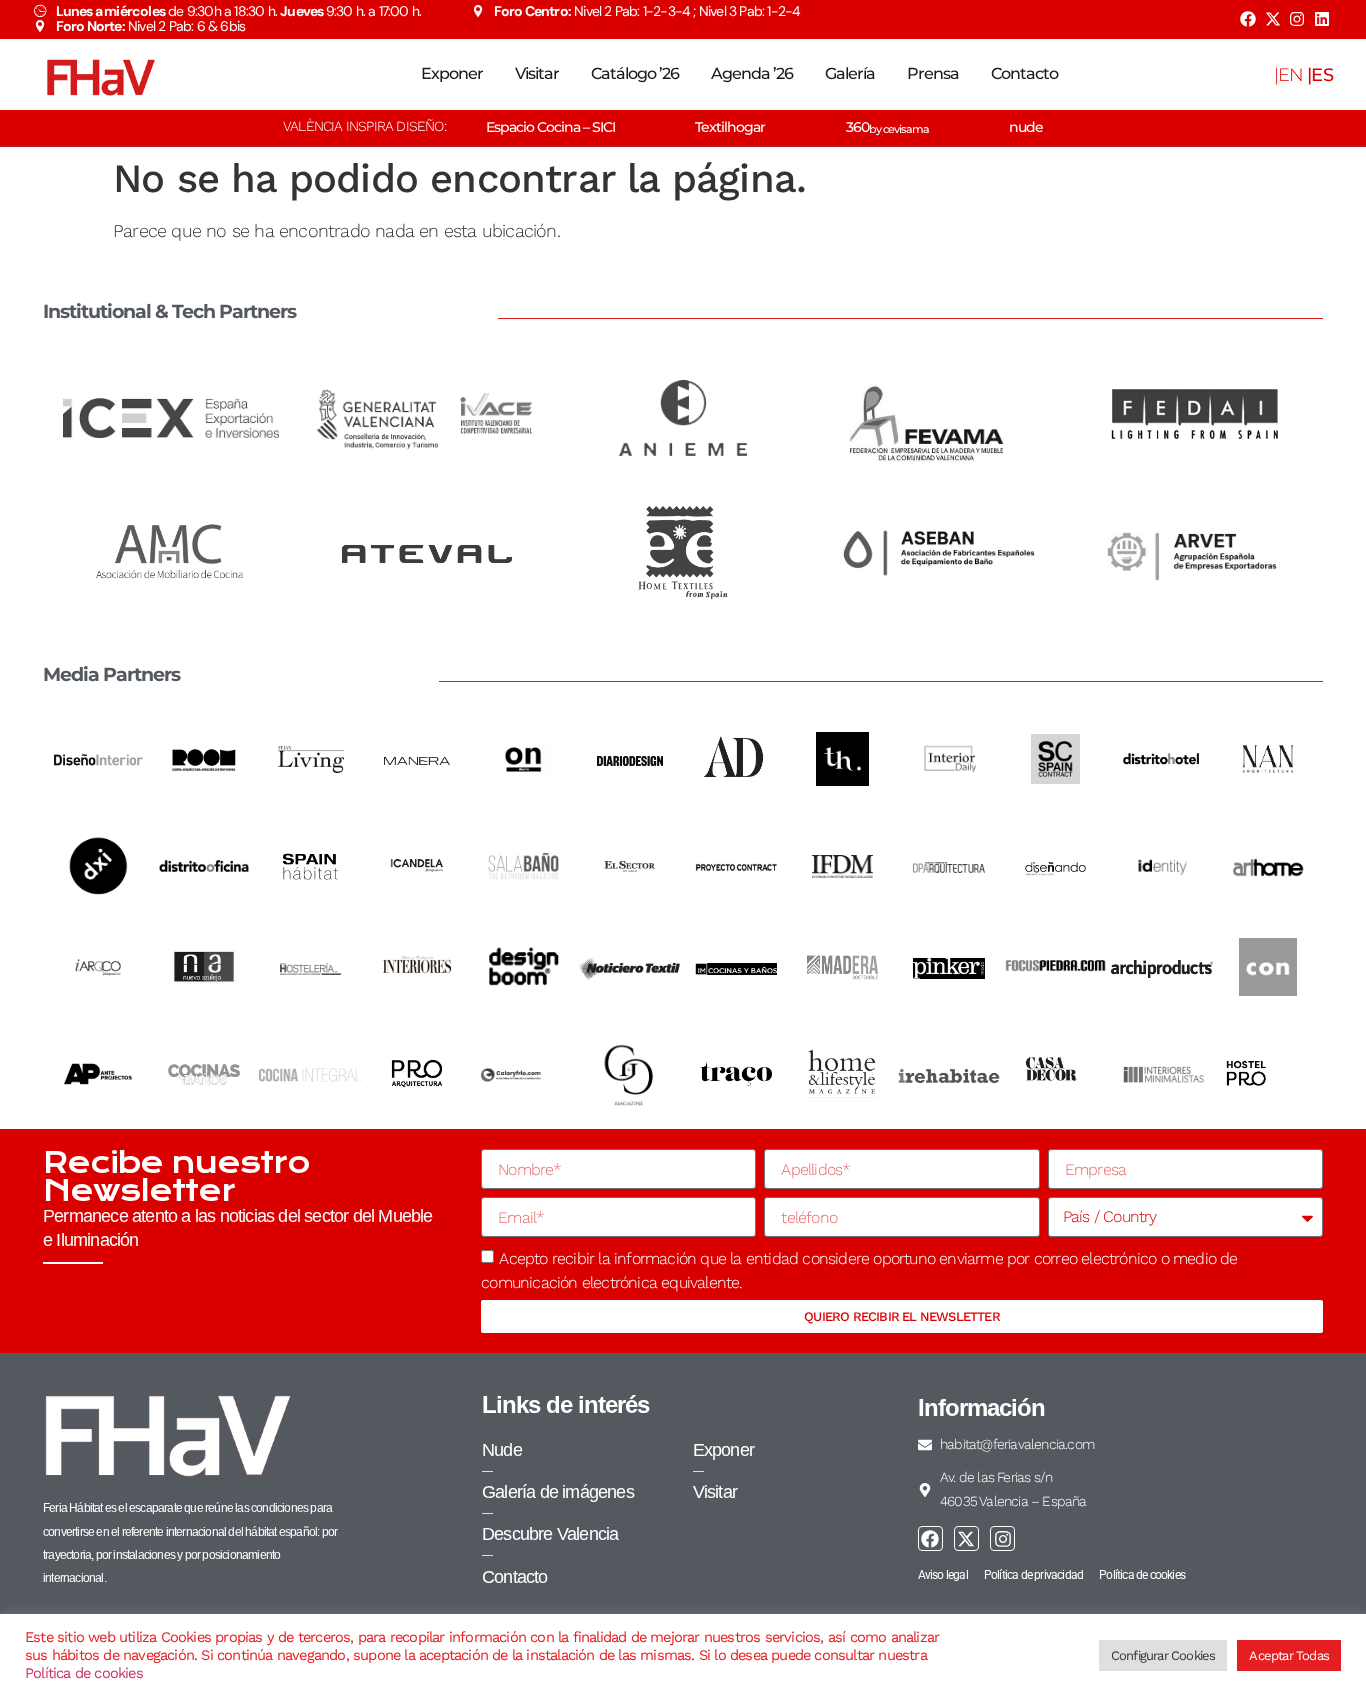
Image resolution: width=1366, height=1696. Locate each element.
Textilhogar (730, 127)
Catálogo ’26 (635, 73)
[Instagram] (1297, 19)
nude (1026, 127)
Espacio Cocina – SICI (550, 127)
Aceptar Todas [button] (1289, 1655)
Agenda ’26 (752, 73)
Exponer (452, 73)
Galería (850, 73)
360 (887, 127)
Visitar (537, 73)
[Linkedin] (1322, 19)
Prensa (933, 73)
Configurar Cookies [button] (1163, 1655)
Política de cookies (84, 1673)
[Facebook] (1248, 19)
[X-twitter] (1272, 19)
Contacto (1024, 73)
